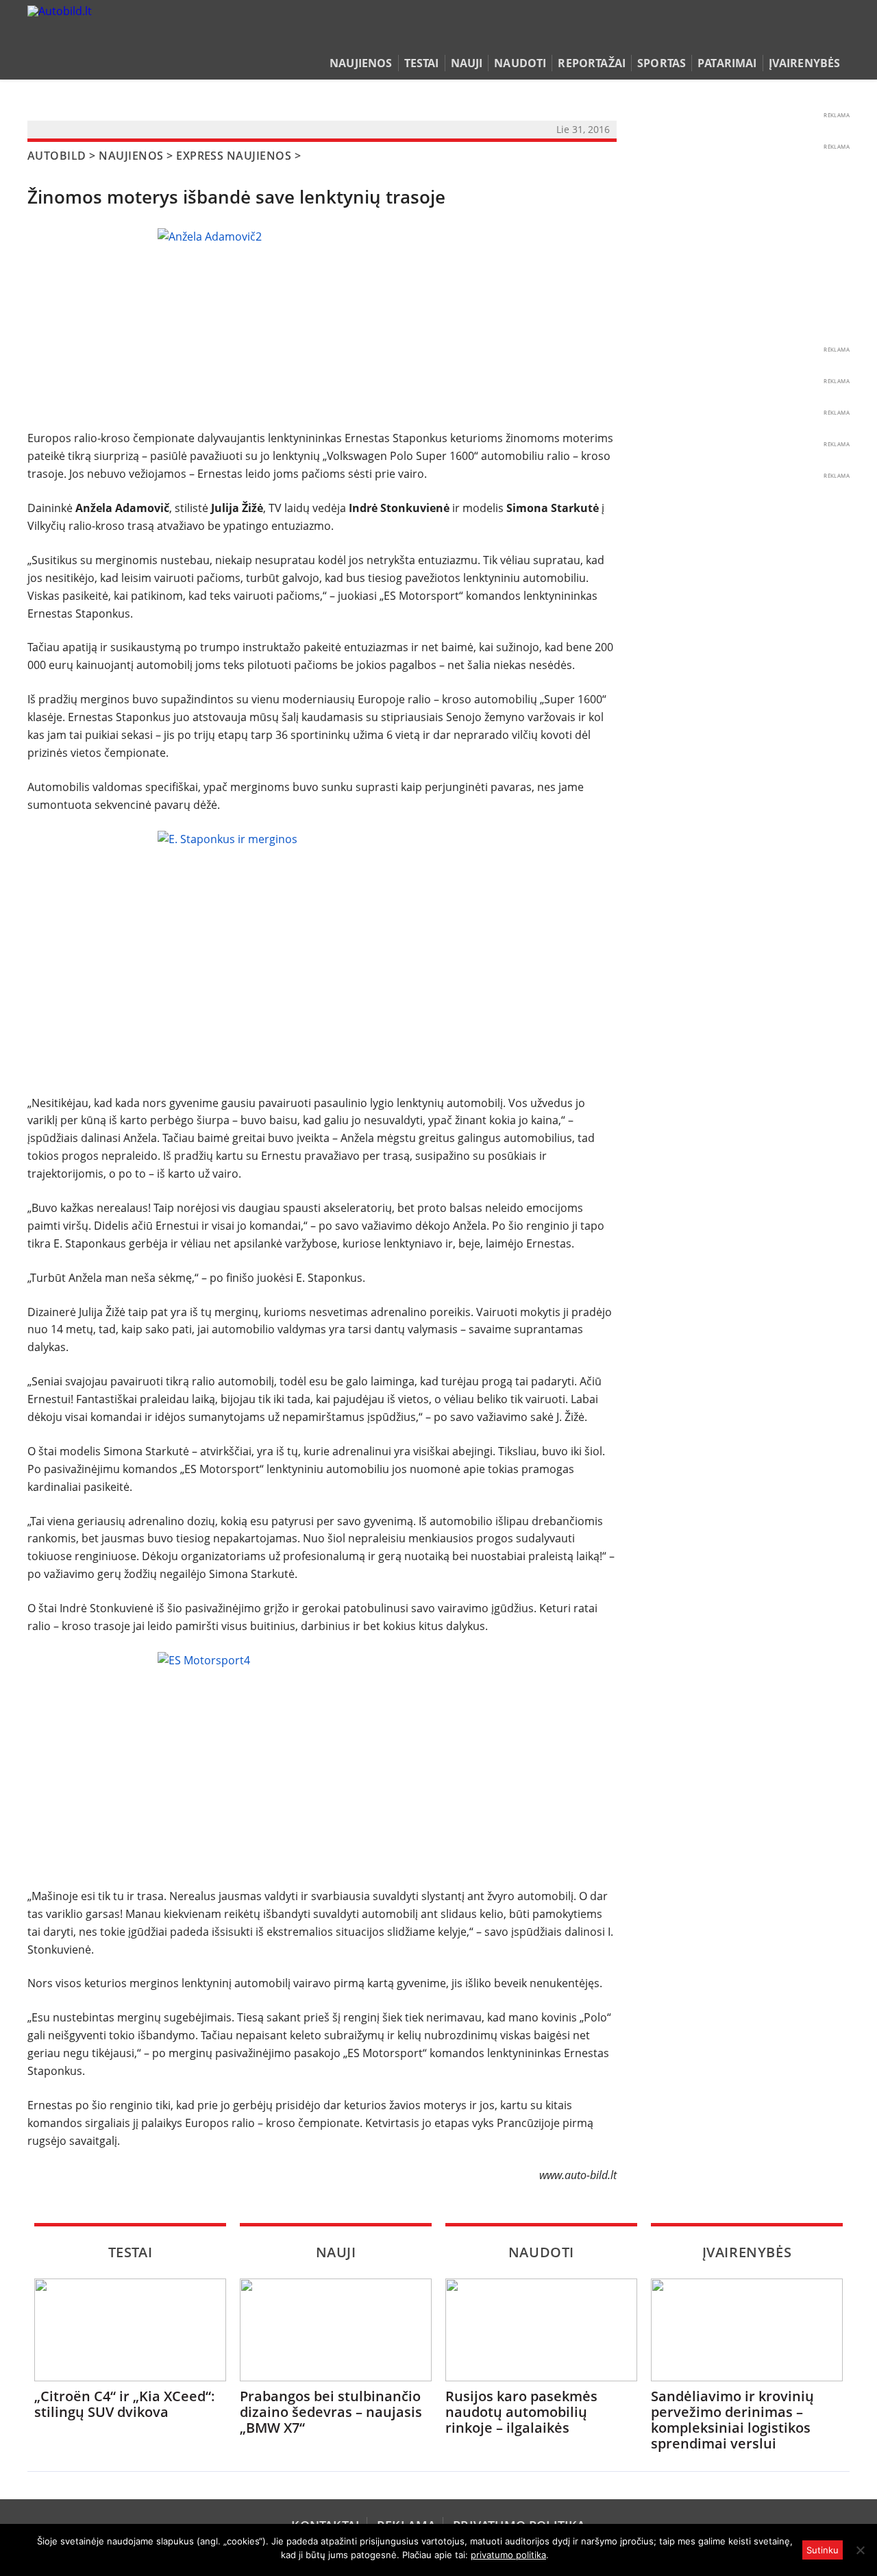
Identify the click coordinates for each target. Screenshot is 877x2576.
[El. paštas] (799, 37)
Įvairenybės (805, 63)
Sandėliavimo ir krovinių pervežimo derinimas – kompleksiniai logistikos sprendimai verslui (732, 2420)
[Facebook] (820, 37)
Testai (422, 63)
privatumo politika (508, 2555)
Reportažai (592, 63)
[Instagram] (839, 37)
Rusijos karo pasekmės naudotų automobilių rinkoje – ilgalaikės (521, 2412)
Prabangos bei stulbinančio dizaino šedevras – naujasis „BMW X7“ (331, 2412)
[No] (860, 2550)
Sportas (662, 63)
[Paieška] (778, 37)
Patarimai (727, 63)
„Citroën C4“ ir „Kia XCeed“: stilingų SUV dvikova (125, 2404)
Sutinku (823, 2550)
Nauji (467, 63)
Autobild (57, 156)
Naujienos (361, 63)
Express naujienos (234, 156)
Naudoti (520, 63)
